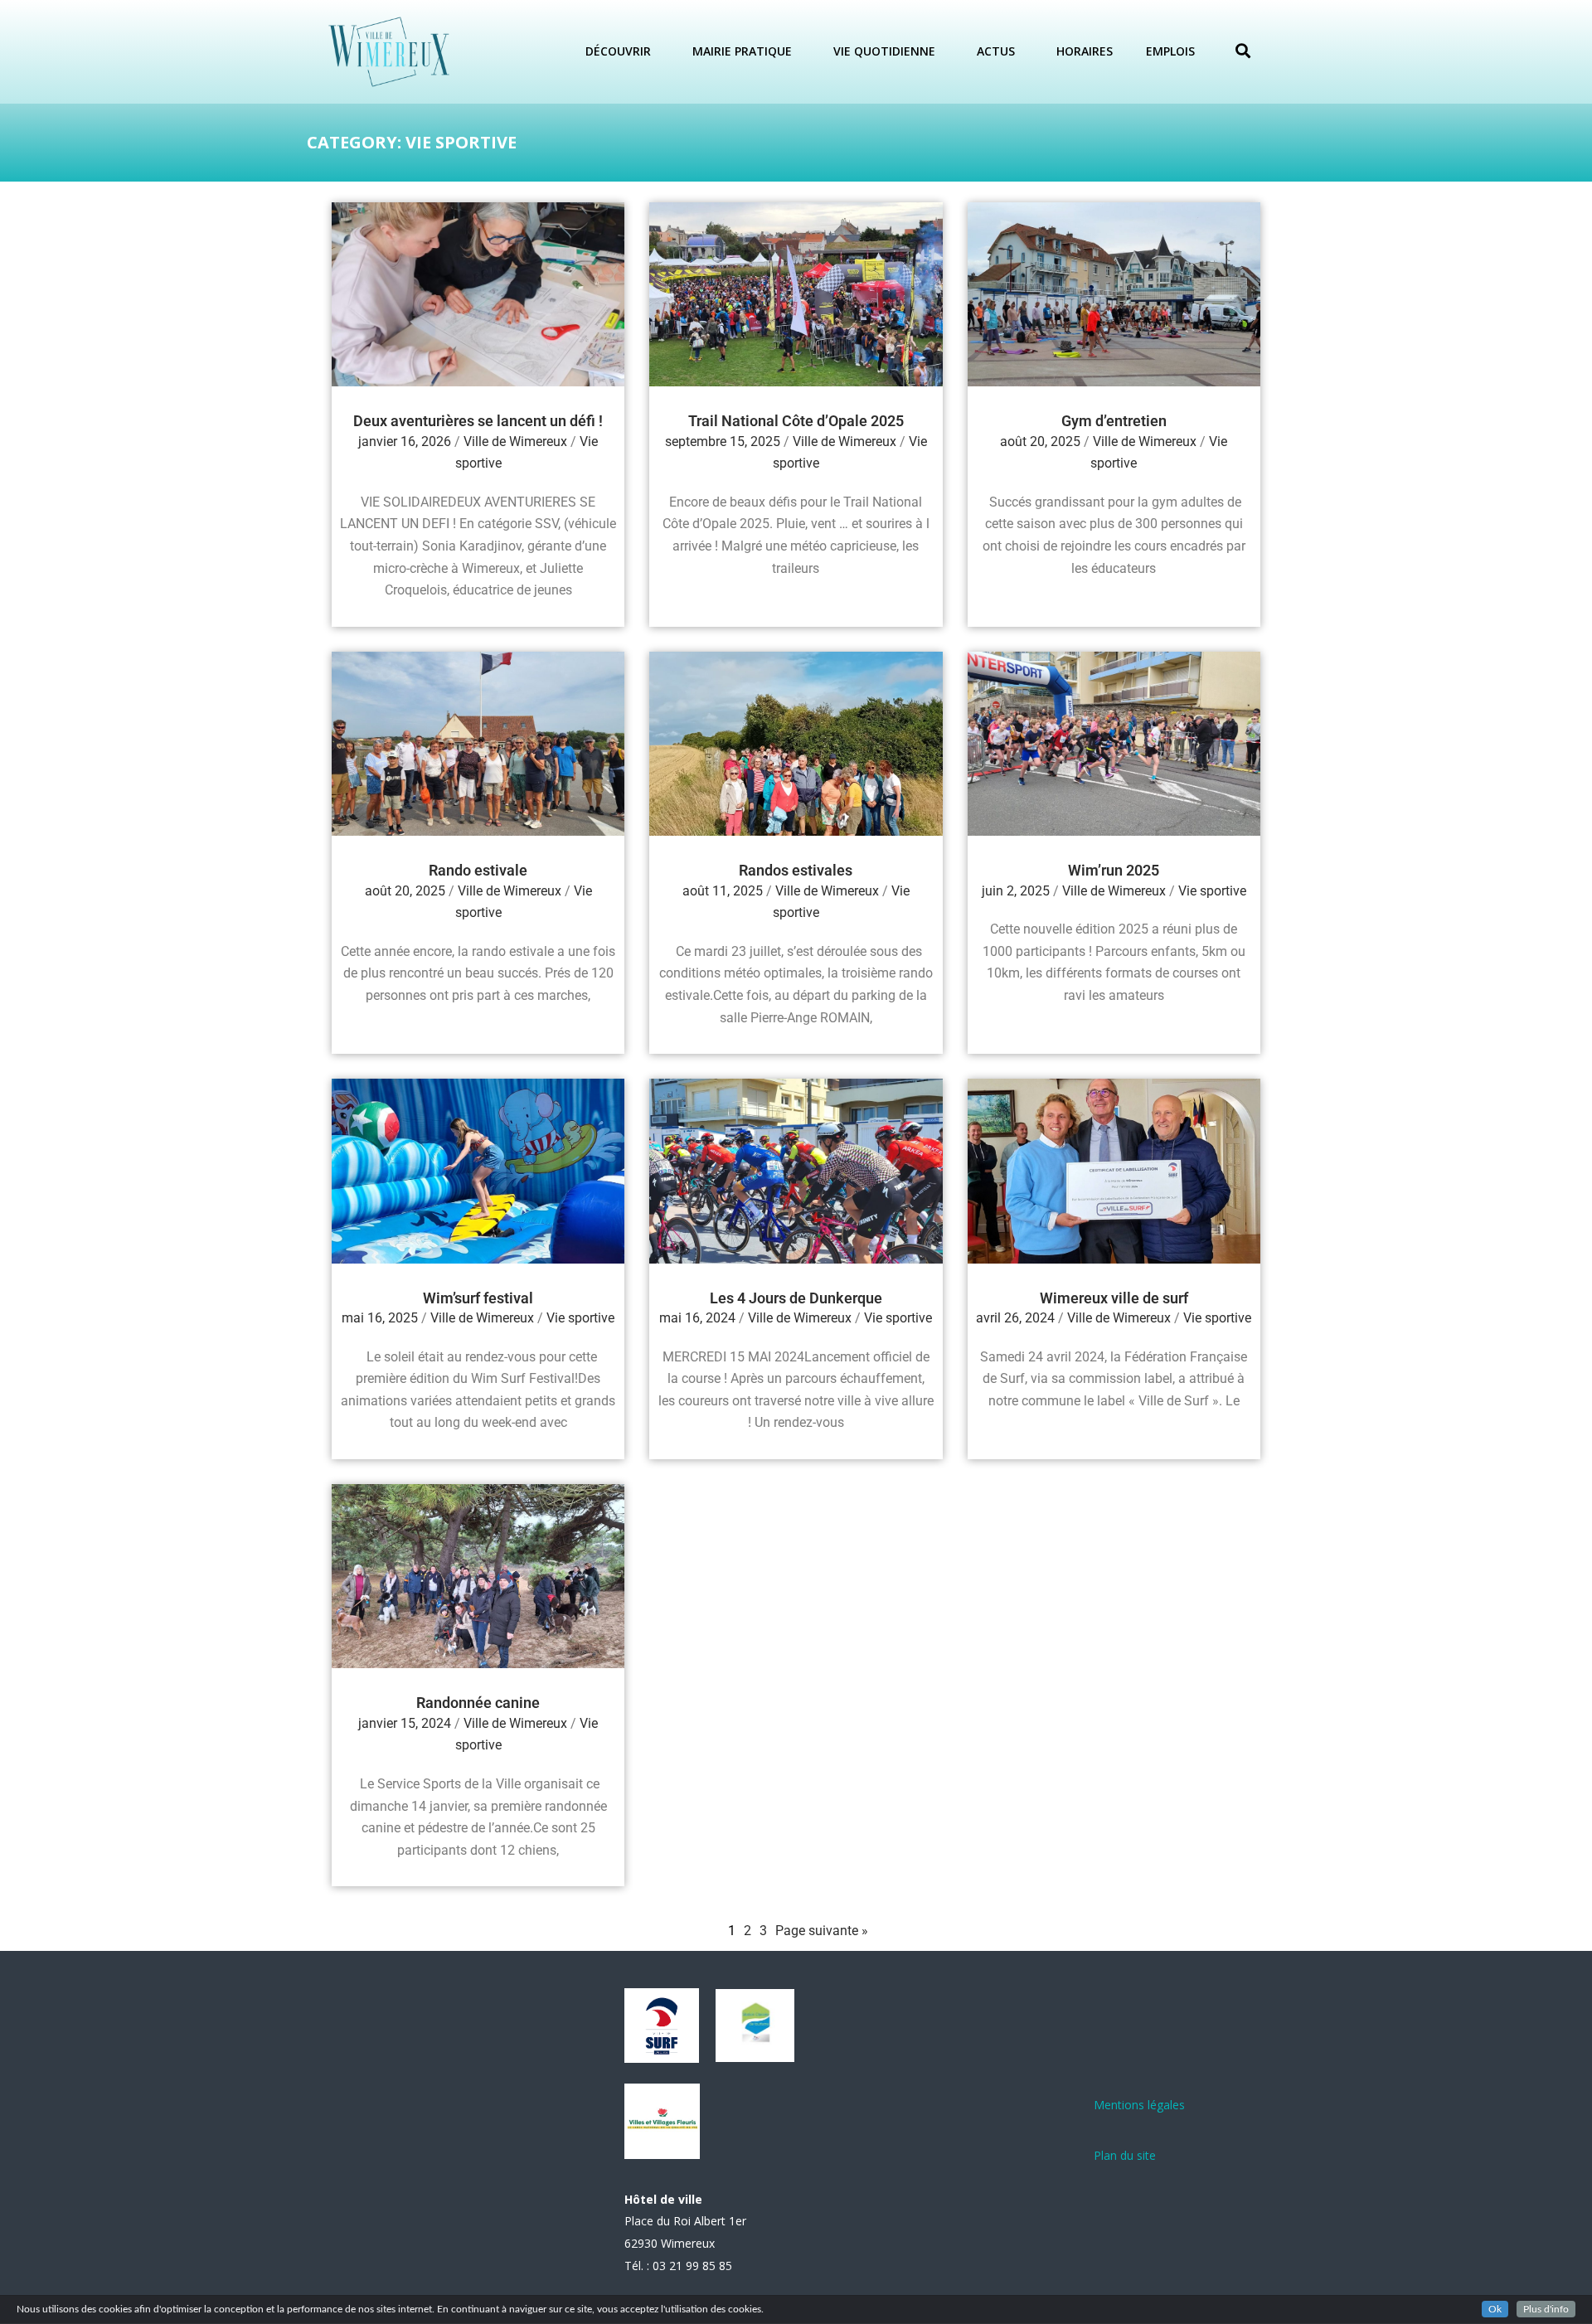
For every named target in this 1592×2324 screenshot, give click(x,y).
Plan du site (1125, 2155)
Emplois (1170, 51)
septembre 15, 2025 (723, 442)
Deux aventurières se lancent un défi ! (478, 421)
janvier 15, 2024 (405, 1723)
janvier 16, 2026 (405, 442)
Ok (1495, 2309)
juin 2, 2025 (1016, 891)
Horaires (1085, 51)
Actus (996, 51)
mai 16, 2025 (380, 1318)
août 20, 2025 (1040, 442)
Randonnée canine (478, 1703)
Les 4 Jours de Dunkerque (796, 1298)
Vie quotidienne (884, 51)
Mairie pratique (742, 51)
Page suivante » (822, 1931)
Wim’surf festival (478, 1298)
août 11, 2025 (723, 891)
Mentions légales (1139, 2105)
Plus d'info (1546, 2309)
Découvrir (618, 51)
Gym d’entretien (1114, 421)
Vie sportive (1212, 891)
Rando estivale (478, 870)
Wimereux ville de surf (1114, 1298)
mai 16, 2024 (697, 1318)
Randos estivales (796, 870)
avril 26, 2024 (1015, 1318)
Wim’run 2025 (1114, 870)
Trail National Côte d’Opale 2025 (796, 421)
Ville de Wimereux (515, 442)
